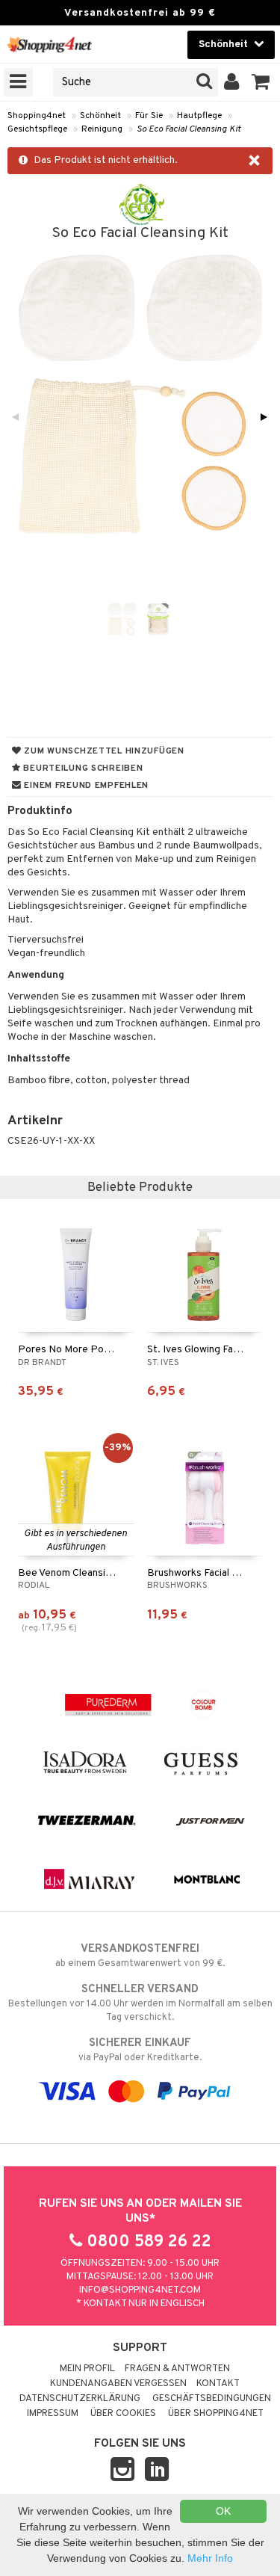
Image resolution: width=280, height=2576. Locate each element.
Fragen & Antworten (177, 2369)
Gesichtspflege (37, 129)
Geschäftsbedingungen (212, 2399)
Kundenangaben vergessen (118, 2384)
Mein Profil (87, 2369)
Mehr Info (210, 2558)
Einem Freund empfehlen (85, 786)
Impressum (53, 2414)
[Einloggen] (232, 82)
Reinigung (102, 129)
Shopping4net (37, 116)
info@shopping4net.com (140, 2290)
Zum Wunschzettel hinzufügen (103, 751)
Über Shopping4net (216, 2414)
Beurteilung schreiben (82, 768)
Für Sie (149, 116)
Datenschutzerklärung (80, 2399)
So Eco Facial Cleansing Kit (189, 129)
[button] (261, 82)
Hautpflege (199, 116)
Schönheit (100, 116)
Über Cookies (123, 2414)
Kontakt (218, 2384)
